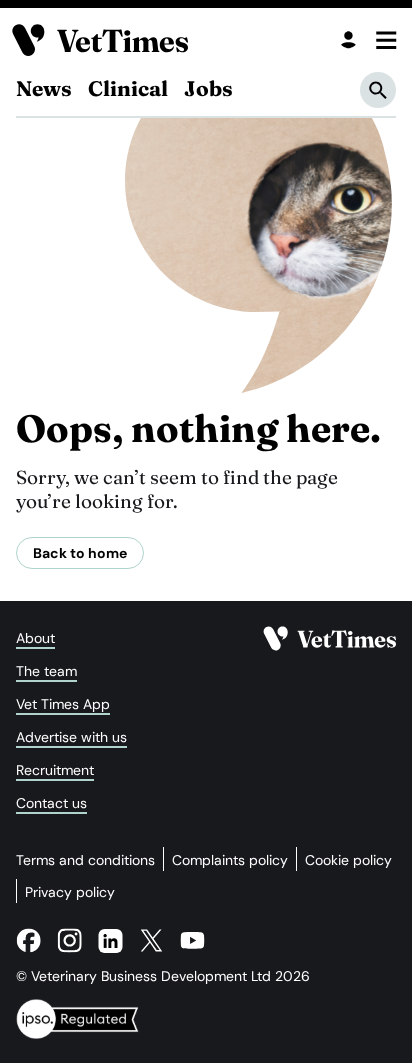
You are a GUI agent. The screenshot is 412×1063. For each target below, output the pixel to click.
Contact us (51, 803)
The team (46, 671)
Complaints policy (230, 860)
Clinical (128, 88)
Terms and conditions (85, 860)
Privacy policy (70, 892)
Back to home (80, 553)
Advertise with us (71, 737)
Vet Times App (63, 704)
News (44, 88)
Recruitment (55, 770)
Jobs (208, 88)
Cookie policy (348, 860)
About (35, 638)
